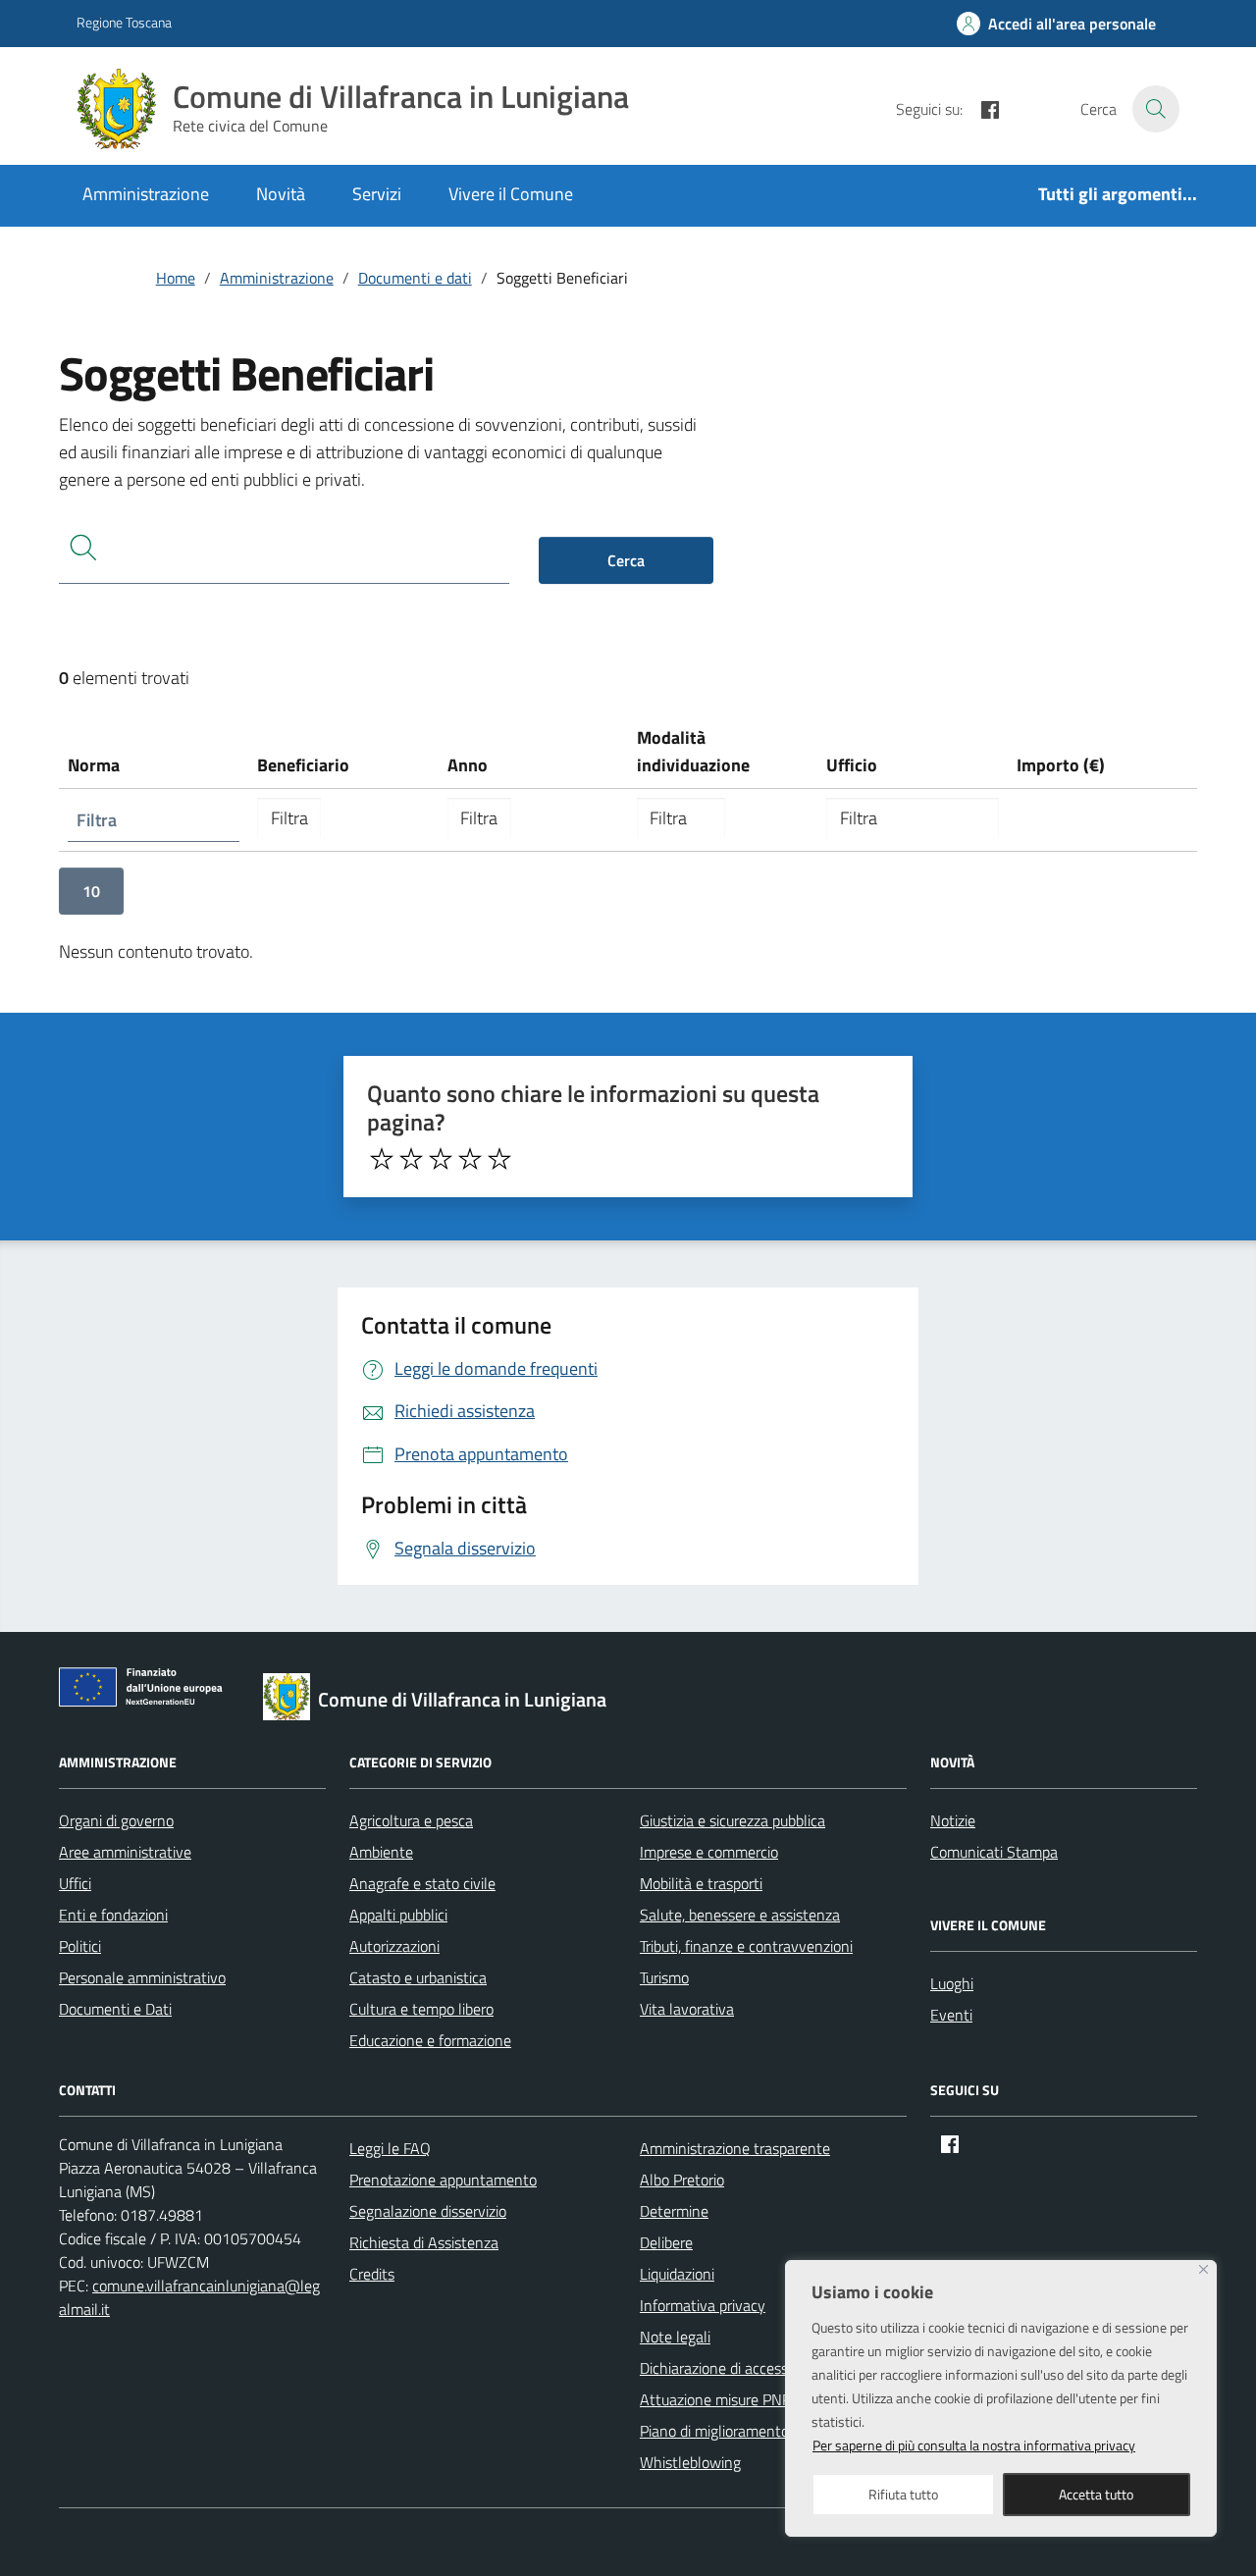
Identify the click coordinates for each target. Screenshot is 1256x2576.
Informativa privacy (703, 2305)
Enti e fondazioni (113, 1915)
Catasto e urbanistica (418, 1977)
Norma (94, 765)
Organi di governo (116, 1820)
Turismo (664, 1977)
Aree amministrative (125, 1852)
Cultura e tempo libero (421, 2009)
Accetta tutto (1096, 2494)
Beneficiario (303, 765)
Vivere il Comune (511, 194)
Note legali (675, 2337)
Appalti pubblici (398, 1915)
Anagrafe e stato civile (422, 1883)
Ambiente (381, 1852)
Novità (281, 194)
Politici (80, 1946)
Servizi (377, 194)
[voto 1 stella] (382, 1159)
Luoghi (952, 1983)
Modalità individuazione (693, 751)
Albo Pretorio (682, 2180)
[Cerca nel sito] (1156, 109)
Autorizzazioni (394, 1946)
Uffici (75, 1883)
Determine (674, 2211)
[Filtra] (289, 818)
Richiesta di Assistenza (424, 2242)
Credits (372, 2274)
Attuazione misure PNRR (721, 2399)
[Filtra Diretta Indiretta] (681, 818)
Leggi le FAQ (390, 2148)
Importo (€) (1061, 765)
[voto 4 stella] (470, 1159)
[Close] (1204, 2269)
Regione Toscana (124, 22)
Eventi (951, 2015)
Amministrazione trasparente (735, 2148)
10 (91, 891)
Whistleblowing (690, 2462)
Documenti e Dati (115, 2009)
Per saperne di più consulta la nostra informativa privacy (974, 2445)
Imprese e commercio (709, 1852)
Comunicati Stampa (994, 1852)
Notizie (953, 1820)
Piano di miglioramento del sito (740, 2431)
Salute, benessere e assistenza (740, 1915)
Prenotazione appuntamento (443, 2180)
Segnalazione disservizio (428, 2211)
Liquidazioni (677, 2274)
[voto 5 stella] (499, 1159)
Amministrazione (146, 194)
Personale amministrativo (142, 1977)
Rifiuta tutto (903, 2494)
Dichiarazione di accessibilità (731, 2368)
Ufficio (852, 765)
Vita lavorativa (687, 2009)
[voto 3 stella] (441, 1159)
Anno (468, 765)
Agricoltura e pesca (411, 1820)
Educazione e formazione (430, 2040)
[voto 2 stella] (411, 1159)
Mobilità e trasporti (701, 1883)
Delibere (666, 2242)
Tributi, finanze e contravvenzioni (746, 1946)
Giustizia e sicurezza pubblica (733, 1820)
